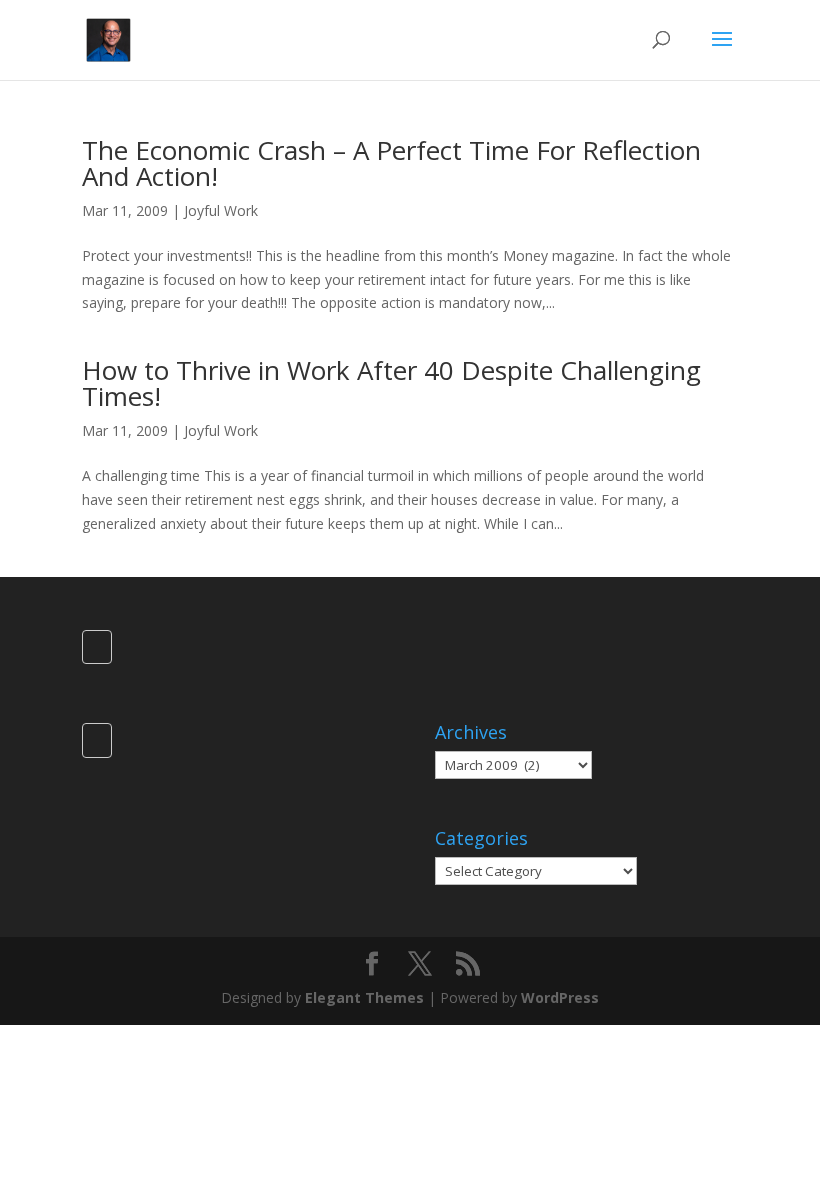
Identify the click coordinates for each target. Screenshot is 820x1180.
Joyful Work (221, 210)
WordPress (560, 997)
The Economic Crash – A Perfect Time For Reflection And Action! (391, 163)
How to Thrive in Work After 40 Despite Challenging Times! (391, 383)
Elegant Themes (364, 997)
